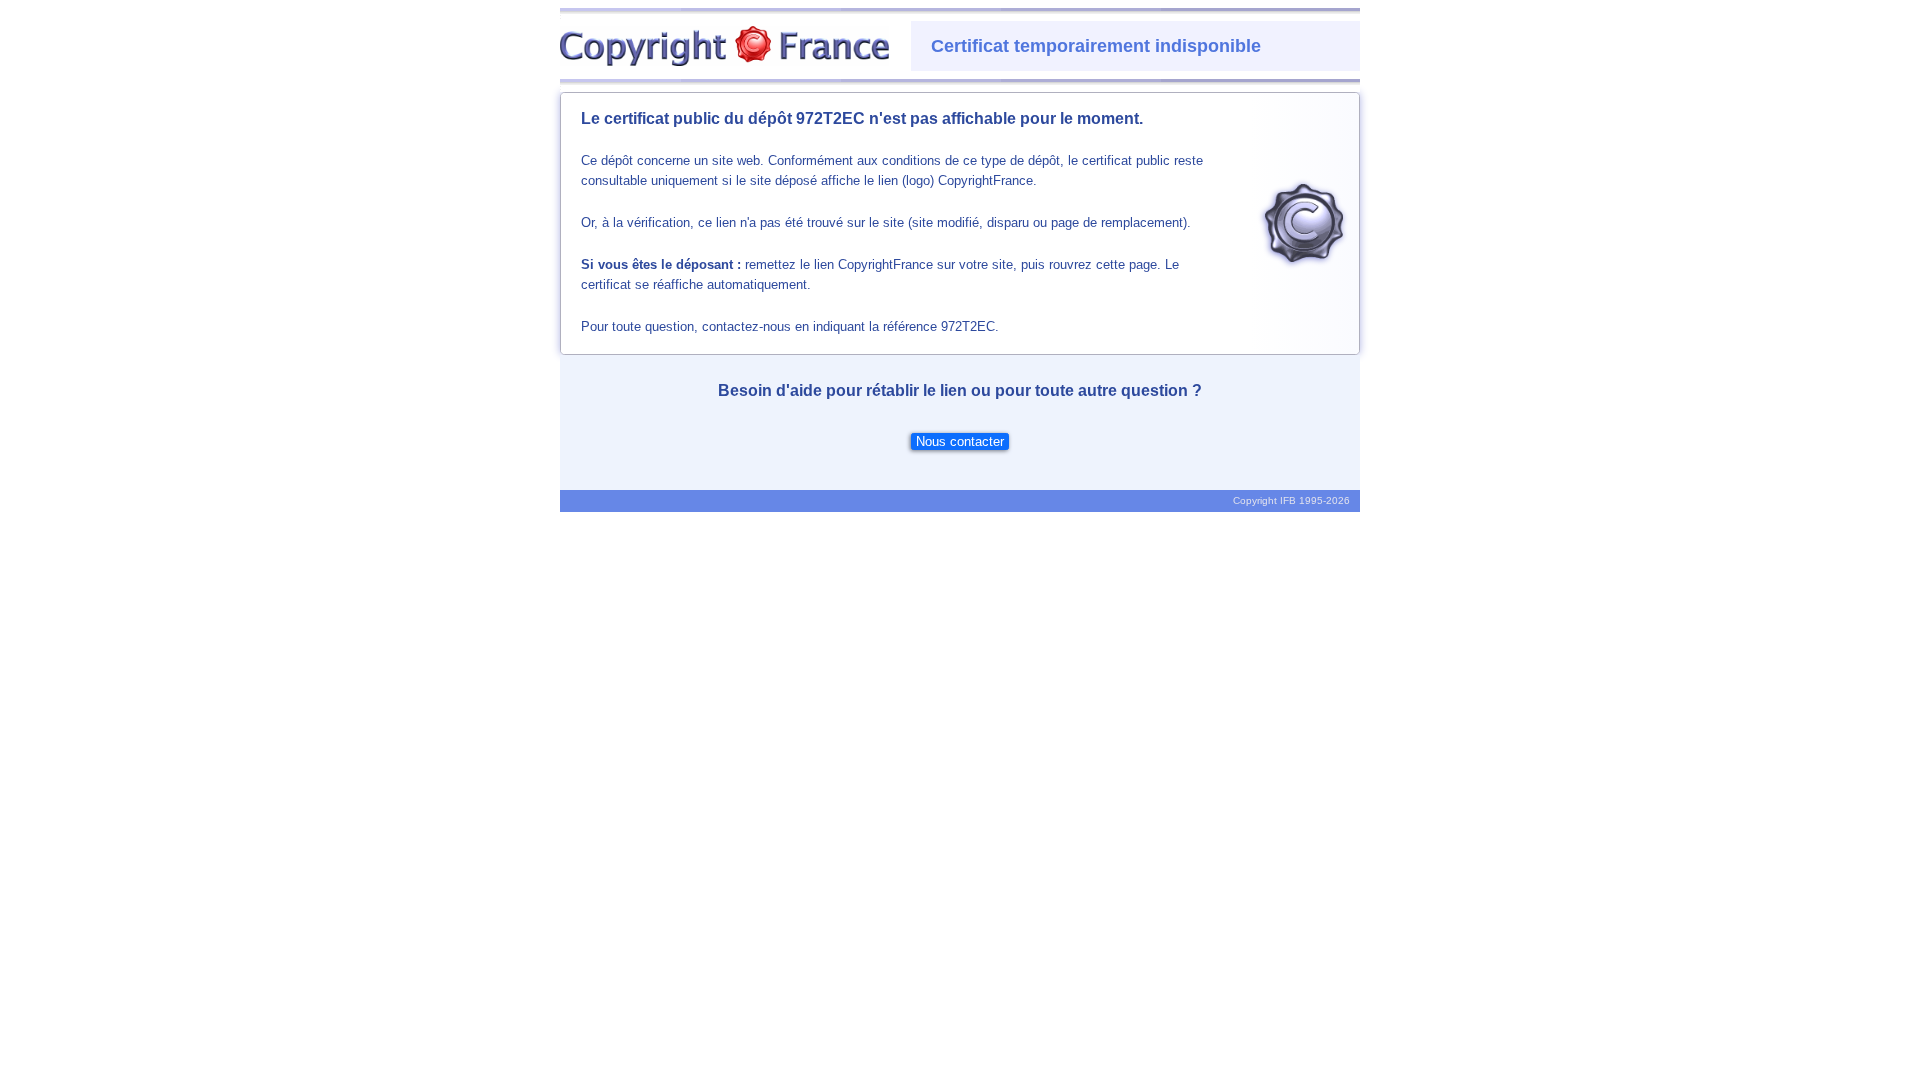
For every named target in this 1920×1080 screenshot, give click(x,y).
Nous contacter (960, 441)
